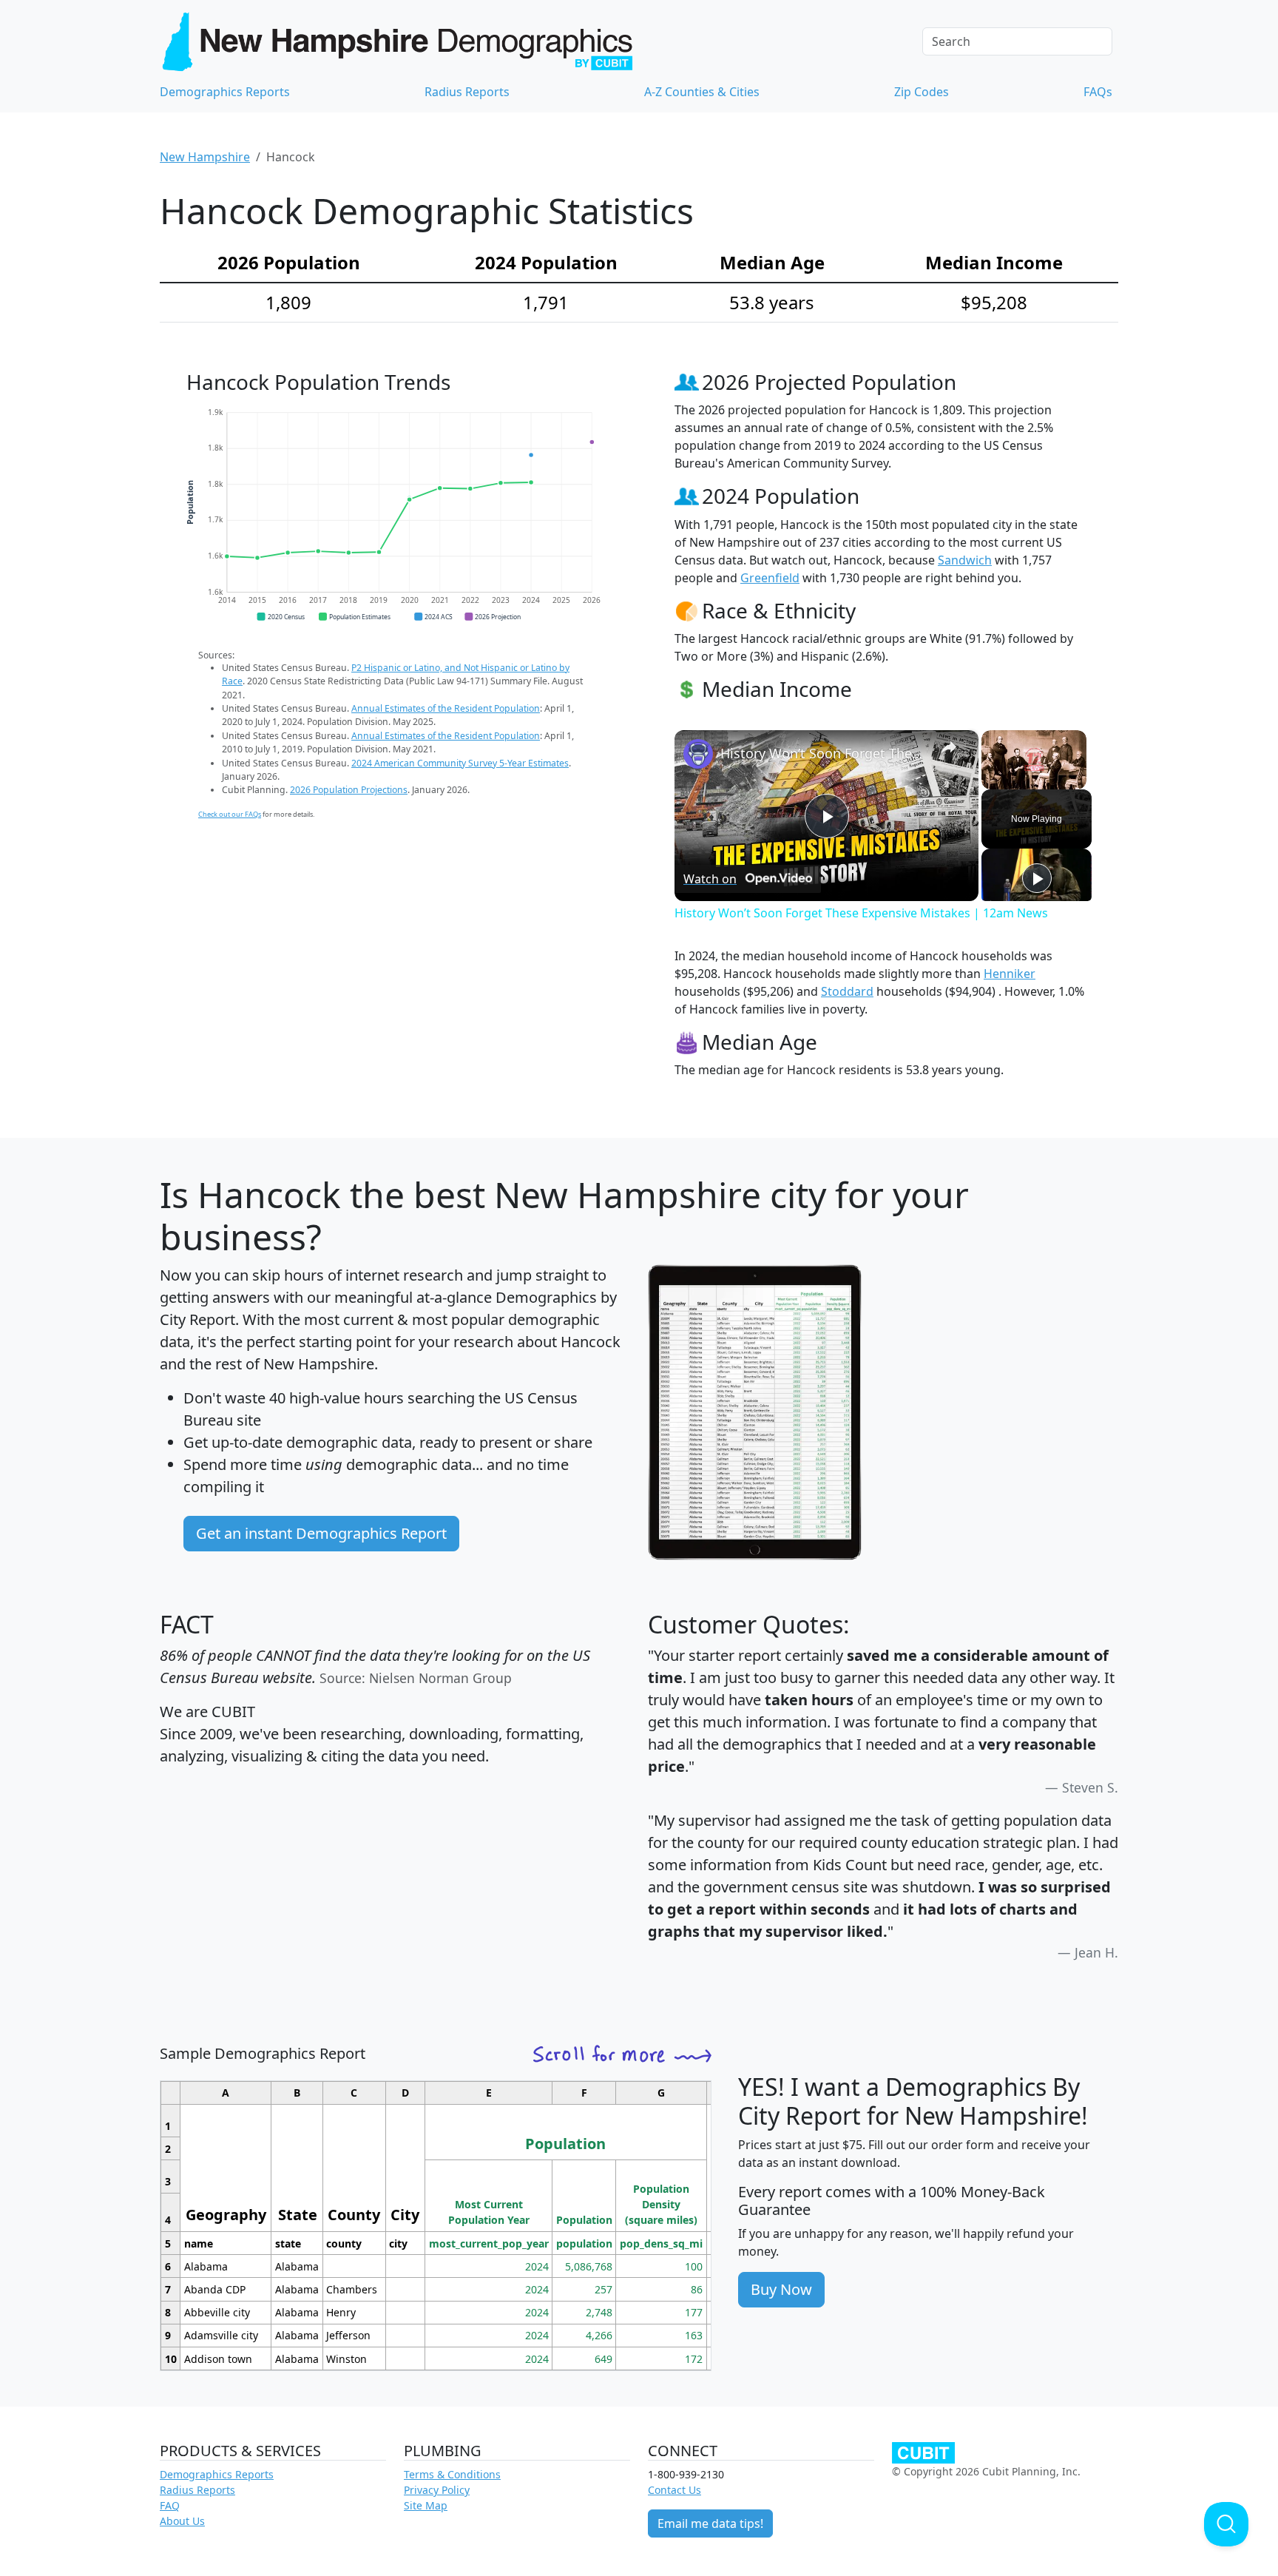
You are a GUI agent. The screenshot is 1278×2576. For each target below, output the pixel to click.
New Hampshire (205, 157)
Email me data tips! (710, 2523)
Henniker (1010, 974)
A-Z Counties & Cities (702, 92)
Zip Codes (922, 92)
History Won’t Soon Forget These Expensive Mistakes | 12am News (824, 753)
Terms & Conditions (452, 2474)
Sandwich (965, 560)
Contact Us (674, 2490)
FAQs (1098, 92)
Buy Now (781, 2289)
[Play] (1037, 878)
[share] (949, 746)
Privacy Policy (437, 2490)
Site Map (426, 2505)
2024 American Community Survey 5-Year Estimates (460, 763)
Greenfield (770, 578)
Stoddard (847, 991)
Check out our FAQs (230, 814)
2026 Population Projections (349, 790)
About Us (182, 2521)
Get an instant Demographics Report (321, 1533)
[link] (698, 754)
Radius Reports (467, 92)
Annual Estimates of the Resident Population (446, 708)
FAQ (170, 2505)
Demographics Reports (225, 92)
